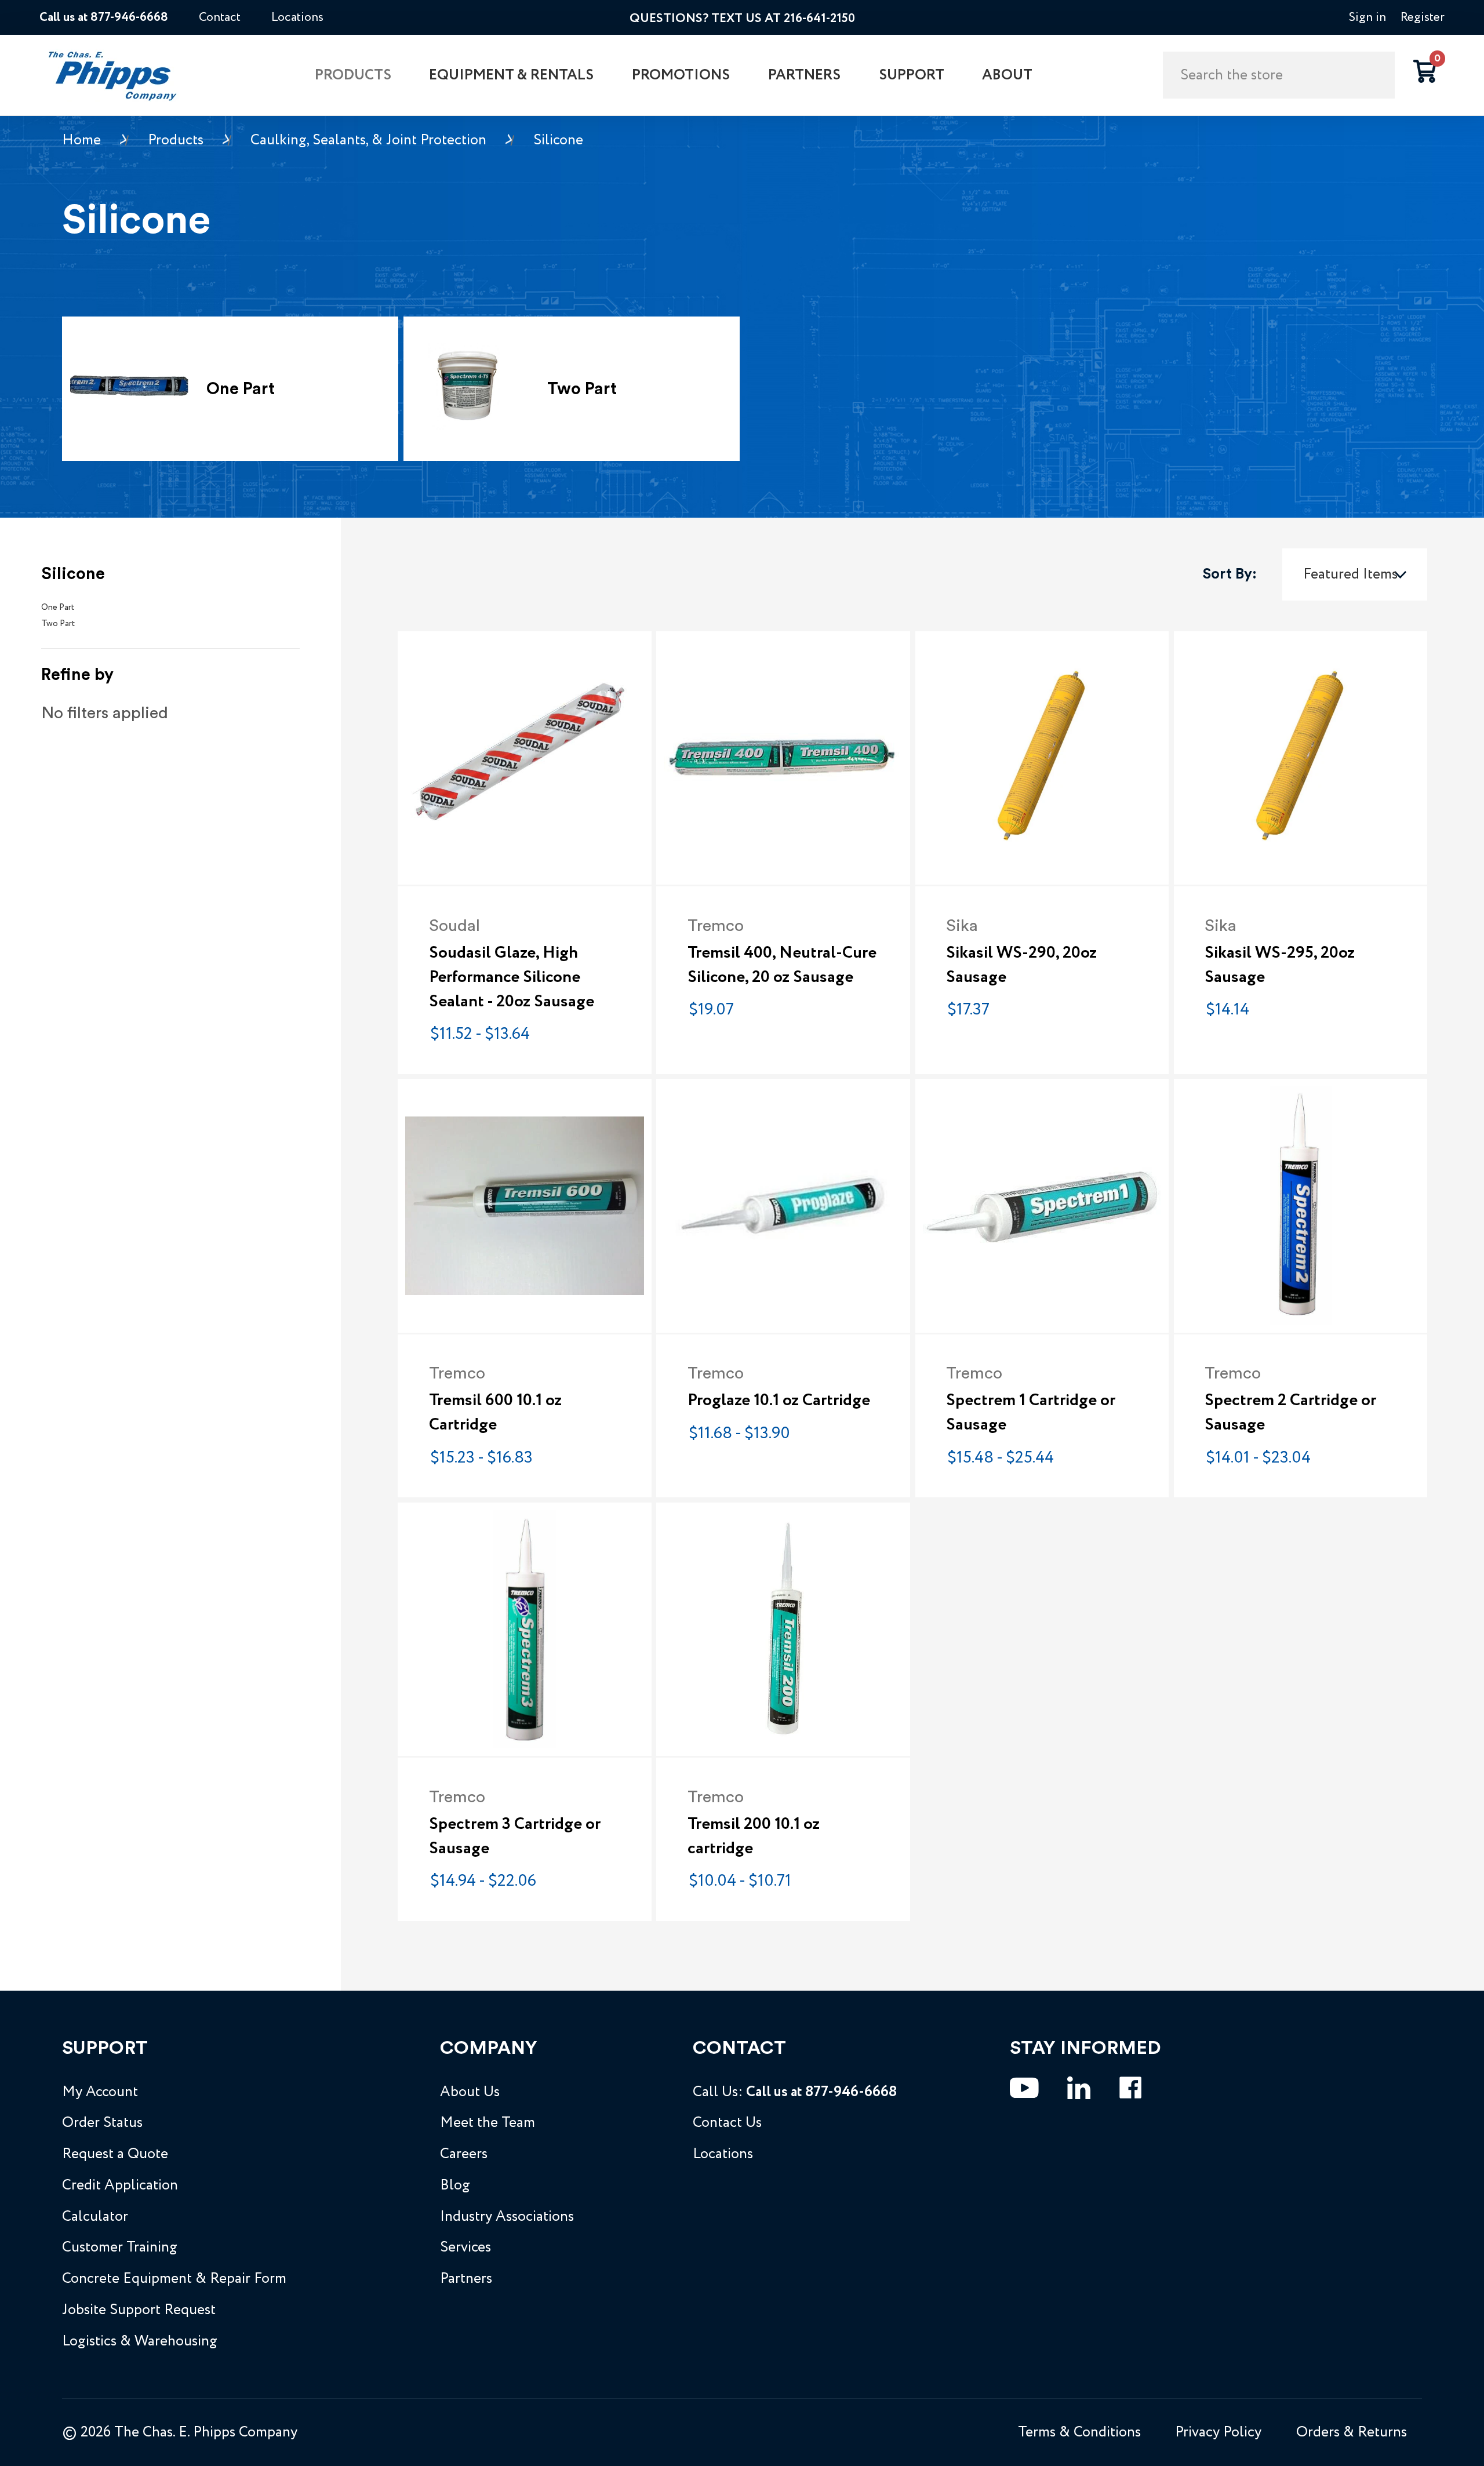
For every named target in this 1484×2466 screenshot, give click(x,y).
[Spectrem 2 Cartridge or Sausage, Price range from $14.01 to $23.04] (1301, 1205)
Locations (297, 17)
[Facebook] (1130, 2088)
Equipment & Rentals (511, 75)
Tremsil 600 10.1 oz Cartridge (495, 1413)
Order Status (102, 2123)
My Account (100, 2092)
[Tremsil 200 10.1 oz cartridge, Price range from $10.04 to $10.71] (783, 1629)
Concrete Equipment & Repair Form (174, 2279)
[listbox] (1355, 574)
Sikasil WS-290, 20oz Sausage (1021, 965)
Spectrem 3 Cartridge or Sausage (515, 1836)
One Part (58, 608)
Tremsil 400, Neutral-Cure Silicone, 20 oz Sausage (782, 965)
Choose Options (783, 845)
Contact (220, 17)
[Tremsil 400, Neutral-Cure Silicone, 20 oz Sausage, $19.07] (783, 758)
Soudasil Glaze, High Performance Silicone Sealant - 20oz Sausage (512, 977)
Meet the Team (488, 2123)
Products (353, 75)
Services (465, 2247)
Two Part (58, 624)
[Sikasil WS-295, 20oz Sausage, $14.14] (1301, 758)
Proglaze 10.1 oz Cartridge (779, 1401)
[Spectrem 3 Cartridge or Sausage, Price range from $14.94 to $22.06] (524, 1629)
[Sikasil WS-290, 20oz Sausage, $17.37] (1042, 758)
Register (1423, 17)
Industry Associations (507, 2217)
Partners (804, 75)
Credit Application (120, 2185)
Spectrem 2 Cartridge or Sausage (1290, 1413)
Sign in (1367, 17)
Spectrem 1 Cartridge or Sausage (1031, 1413)
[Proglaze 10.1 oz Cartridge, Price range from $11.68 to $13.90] (783, 1205)
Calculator (95, 2217)
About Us (470, 2092)
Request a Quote (115, 2154)
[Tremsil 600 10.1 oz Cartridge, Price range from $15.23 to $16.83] (524, 1205)
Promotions (681, 75)
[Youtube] (1024, 2088)
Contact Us (727, 2123)
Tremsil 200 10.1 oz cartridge (754, 1836)
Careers (464, 2154)
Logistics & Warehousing (140, 2341)
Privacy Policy (1218, 2432)
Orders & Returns (1352, 2432)
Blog (455, 2185)
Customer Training (120, 2247)
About (1007, 75)
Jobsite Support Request (139, 2310)
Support (912, 75)
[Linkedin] (1079, 2088)
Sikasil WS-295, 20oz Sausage (1280, 965)
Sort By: (1230, 574)
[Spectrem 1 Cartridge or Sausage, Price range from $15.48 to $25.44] (1042, 1205)
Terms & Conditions (1079, 2432)
